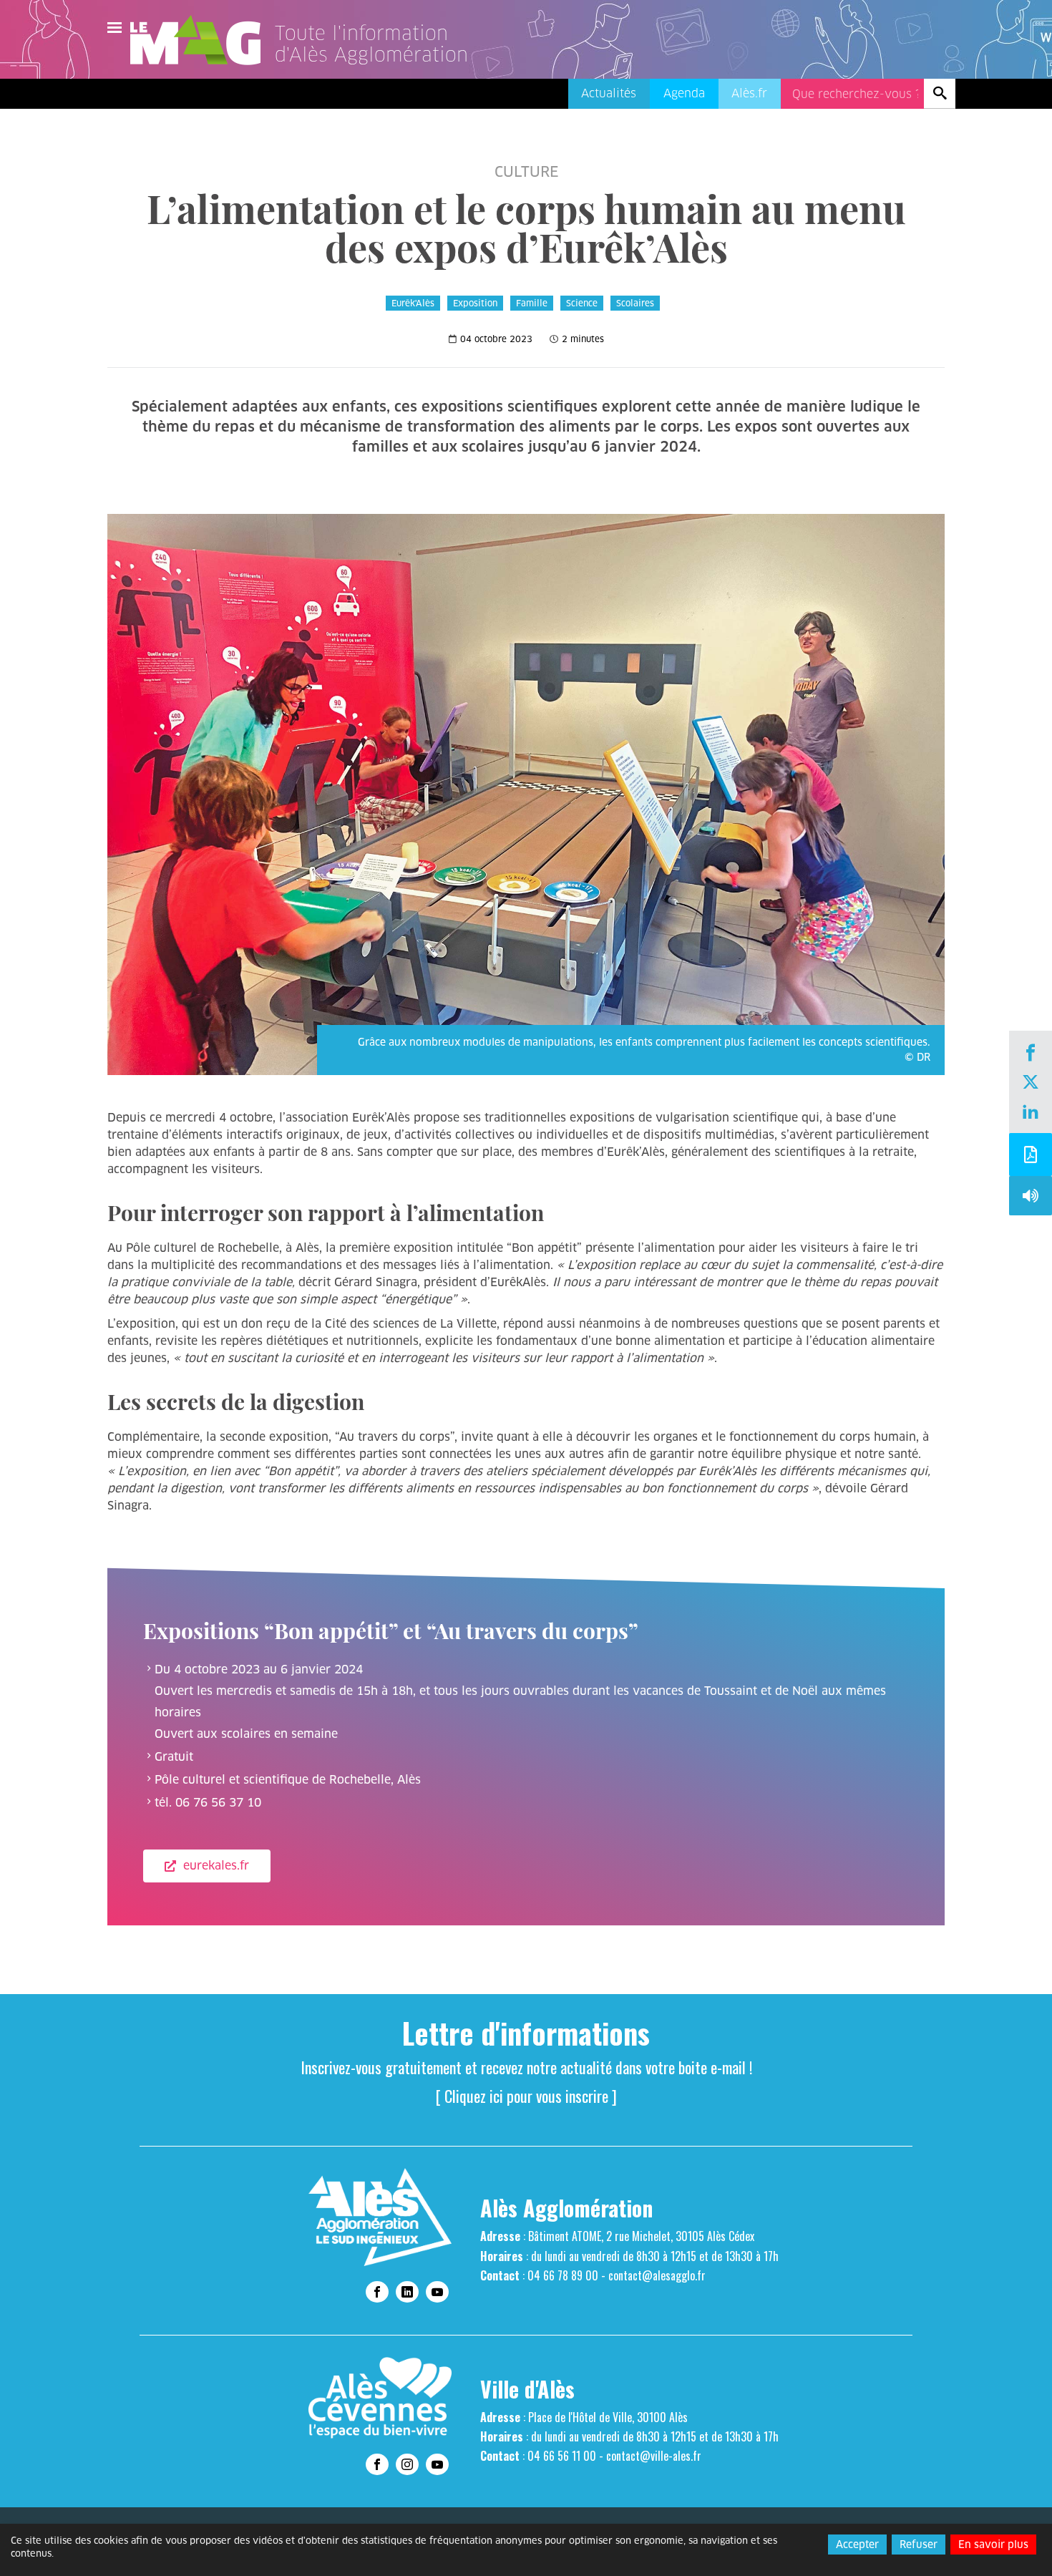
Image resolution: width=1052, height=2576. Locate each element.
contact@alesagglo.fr (657, 2275)
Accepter (857, 2545)
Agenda (684, 93)
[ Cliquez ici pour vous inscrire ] (526, 2096)
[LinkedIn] (1031, 1113)
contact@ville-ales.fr (654, 2456)
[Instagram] (407, 2464)
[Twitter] (1031, 1084)
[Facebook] (1031, 1054)
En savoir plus (993, 2545)
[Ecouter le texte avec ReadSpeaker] (1031, 1199)
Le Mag (202, 40)
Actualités (609, 93)
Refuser (919, 2545)
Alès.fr (749, 93)
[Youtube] (437, 2292)
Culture (526, 172)
